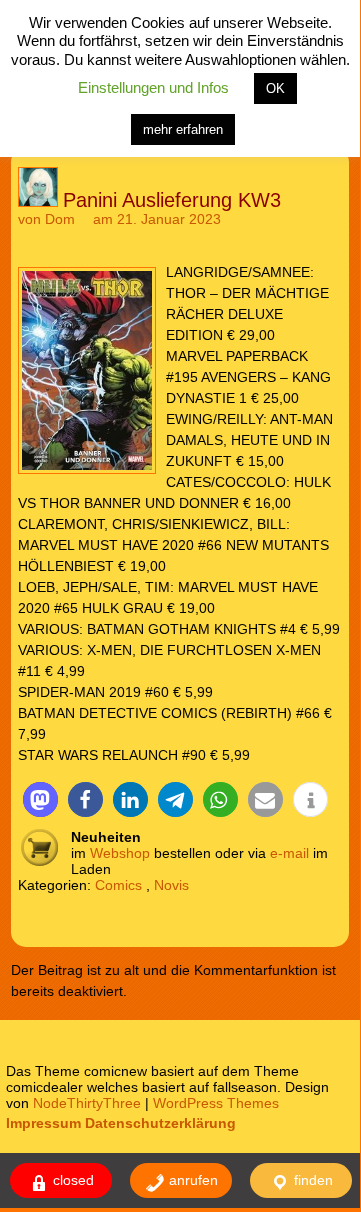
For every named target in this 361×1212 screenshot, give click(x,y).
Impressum (43, 1123)
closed (71, 1180)
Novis (171, 885)
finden (311, 1180)
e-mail (289, 853)
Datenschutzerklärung (160, 1123)
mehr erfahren (183, 129)
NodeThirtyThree (87, 1103)
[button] (40, 799)
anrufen (191, 1180)
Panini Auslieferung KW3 (172, 200)
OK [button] (275, 88)
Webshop (120, 853)
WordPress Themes (216, 1103)
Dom (60, 219)
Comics (118, 885)
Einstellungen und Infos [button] (153, 87)
